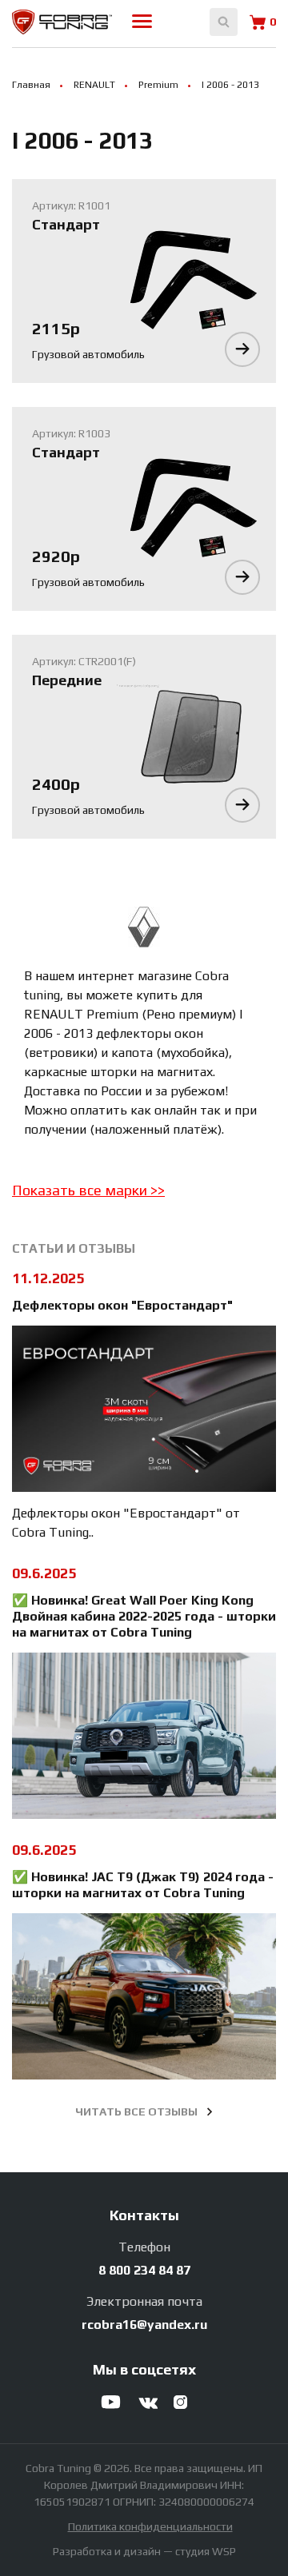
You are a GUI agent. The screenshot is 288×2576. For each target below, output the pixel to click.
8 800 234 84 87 (144, 2270)
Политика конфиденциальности (150, 2526)
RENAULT (94, 85)
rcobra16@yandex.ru (144, 2325)
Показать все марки (81, 1190)
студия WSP (206, 2551)
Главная (31, 85)
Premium (158, 85)
